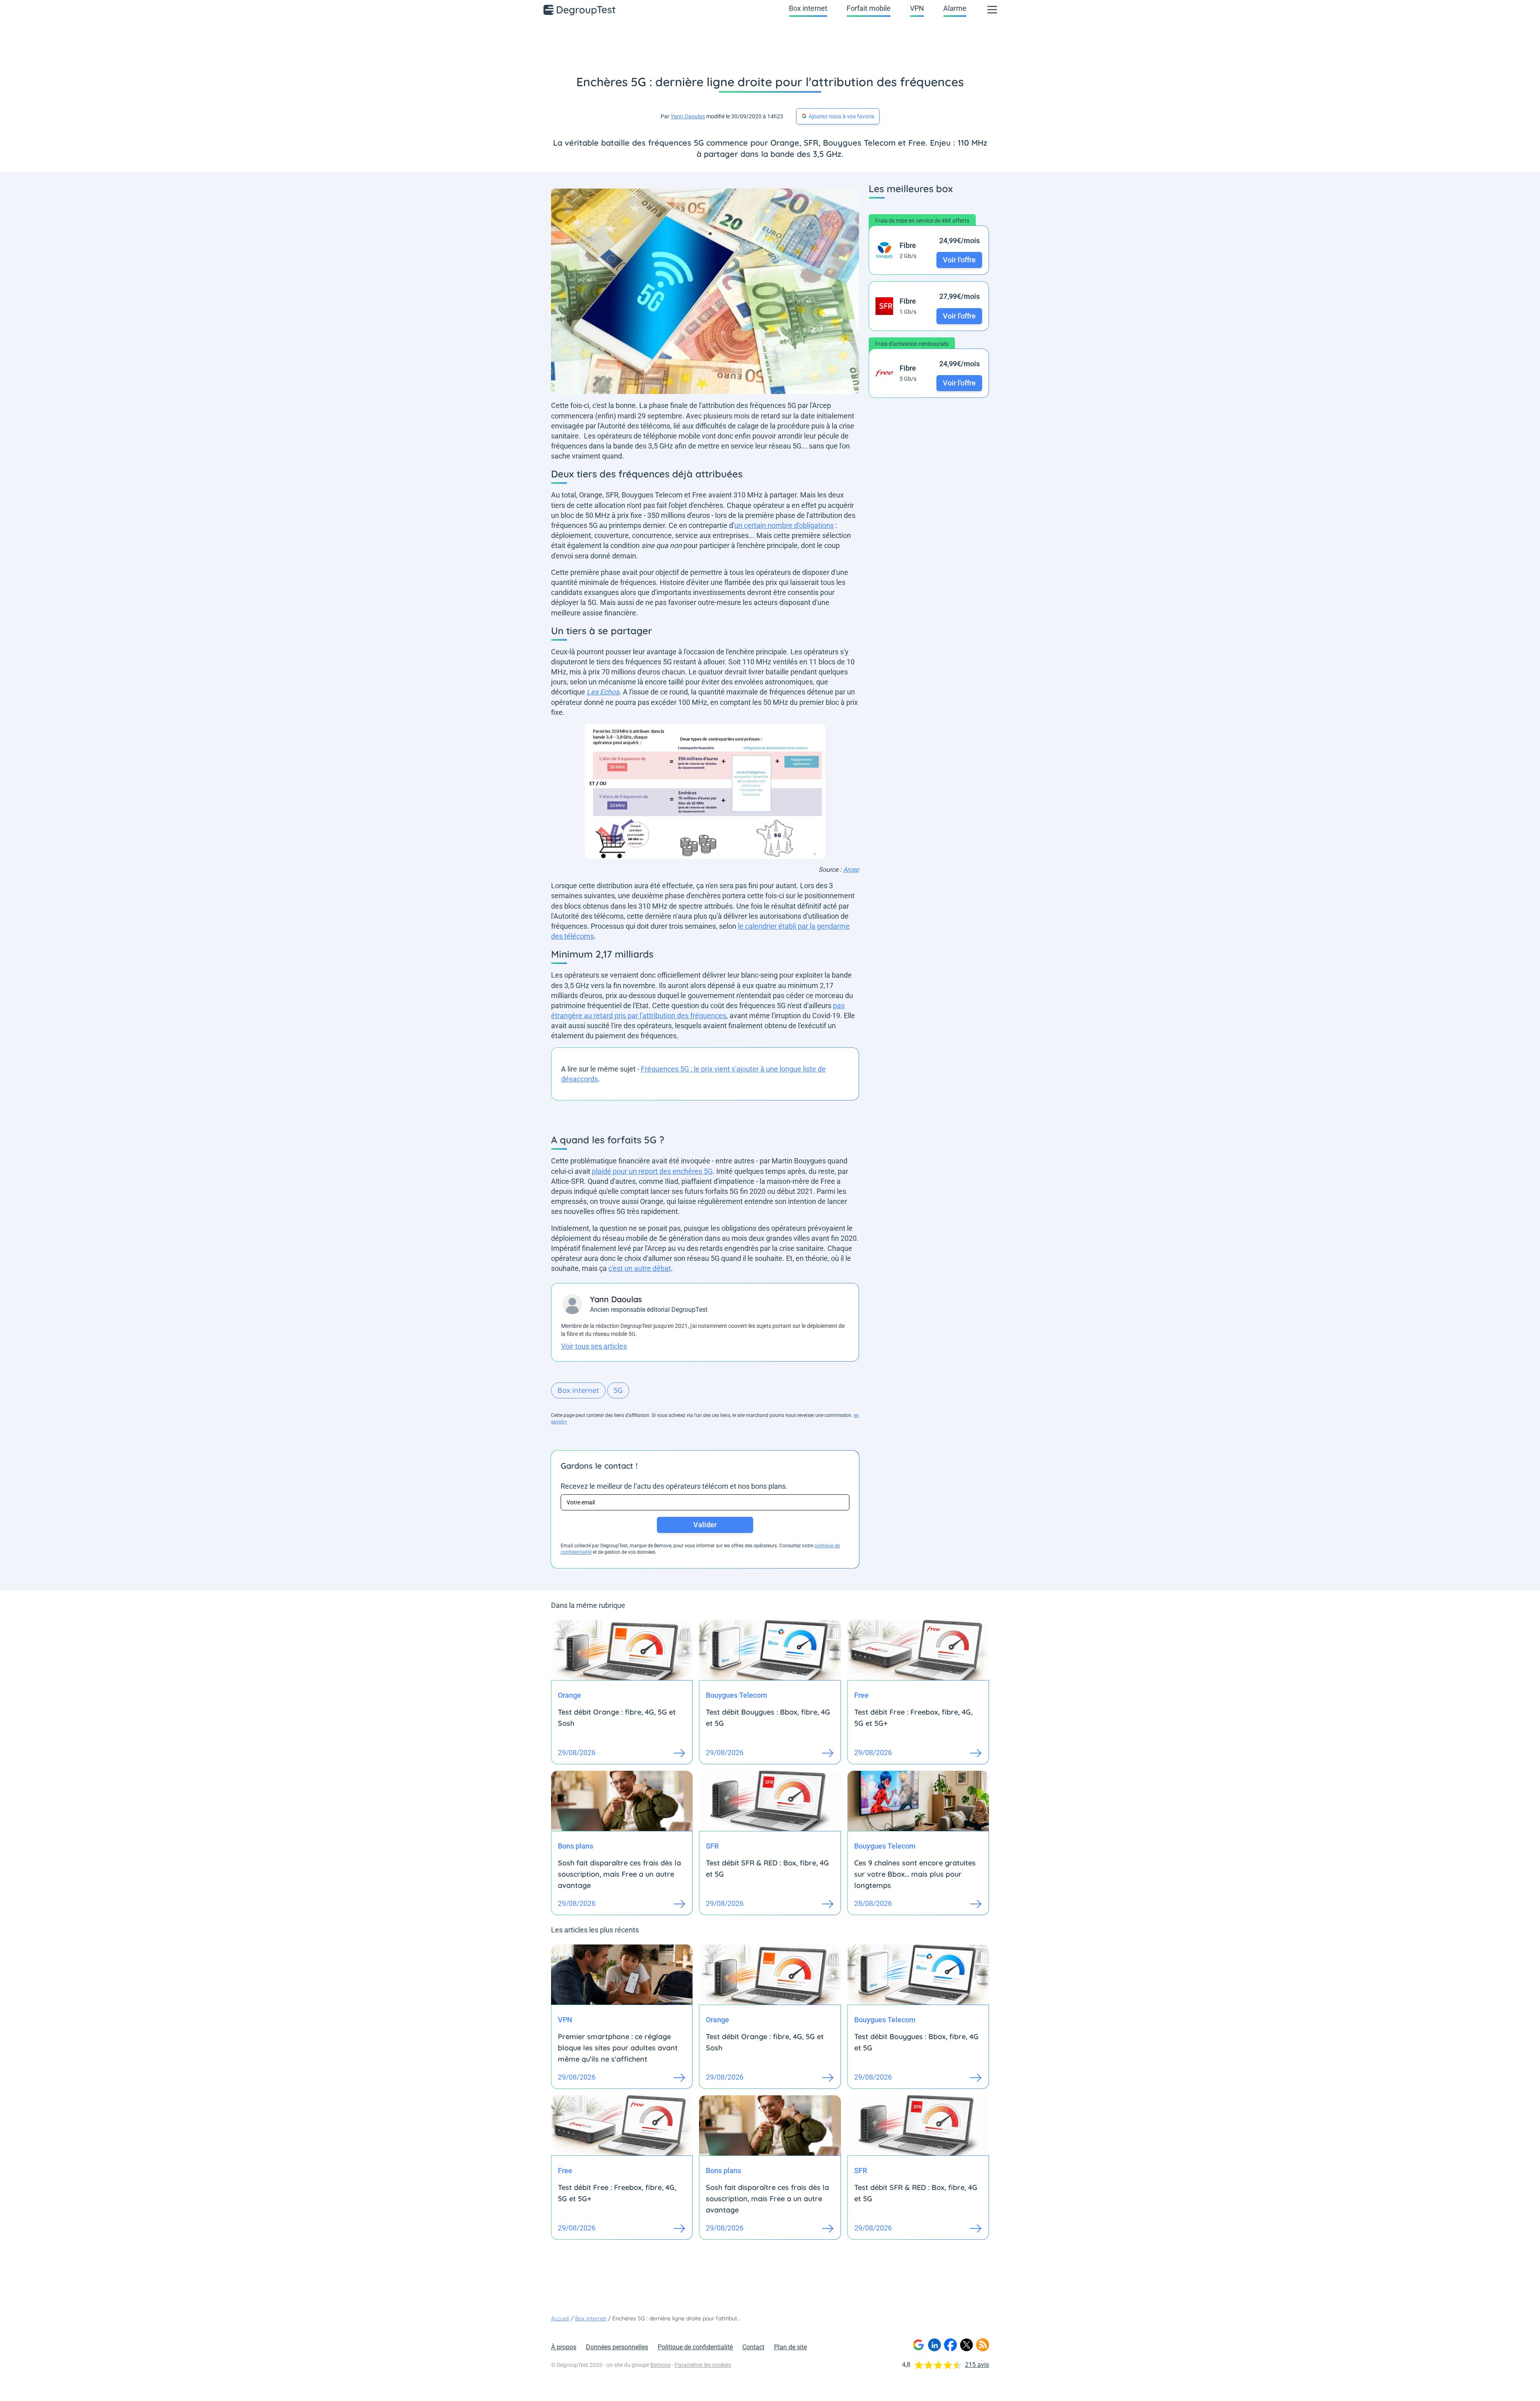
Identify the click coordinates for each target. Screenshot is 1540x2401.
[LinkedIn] (934, 2345)
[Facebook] (950, 2345)
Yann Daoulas (688, 116)
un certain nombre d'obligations (784, 525)
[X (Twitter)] (967, 2345)
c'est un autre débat (640, 1268)
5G (618, 1390)
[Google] (918, 2345)
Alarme (955, 8)
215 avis (977, 2365)
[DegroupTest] (580, 10)
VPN (917, 8)
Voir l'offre (959, 260)
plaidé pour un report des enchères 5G (652, 1171)
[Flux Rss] (983, 2345)
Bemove (661, 2365)
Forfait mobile (869, 8)
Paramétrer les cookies (703, 2365)
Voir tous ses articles (594, 1346)
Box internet (808, 8)
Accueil (560, 2318)
